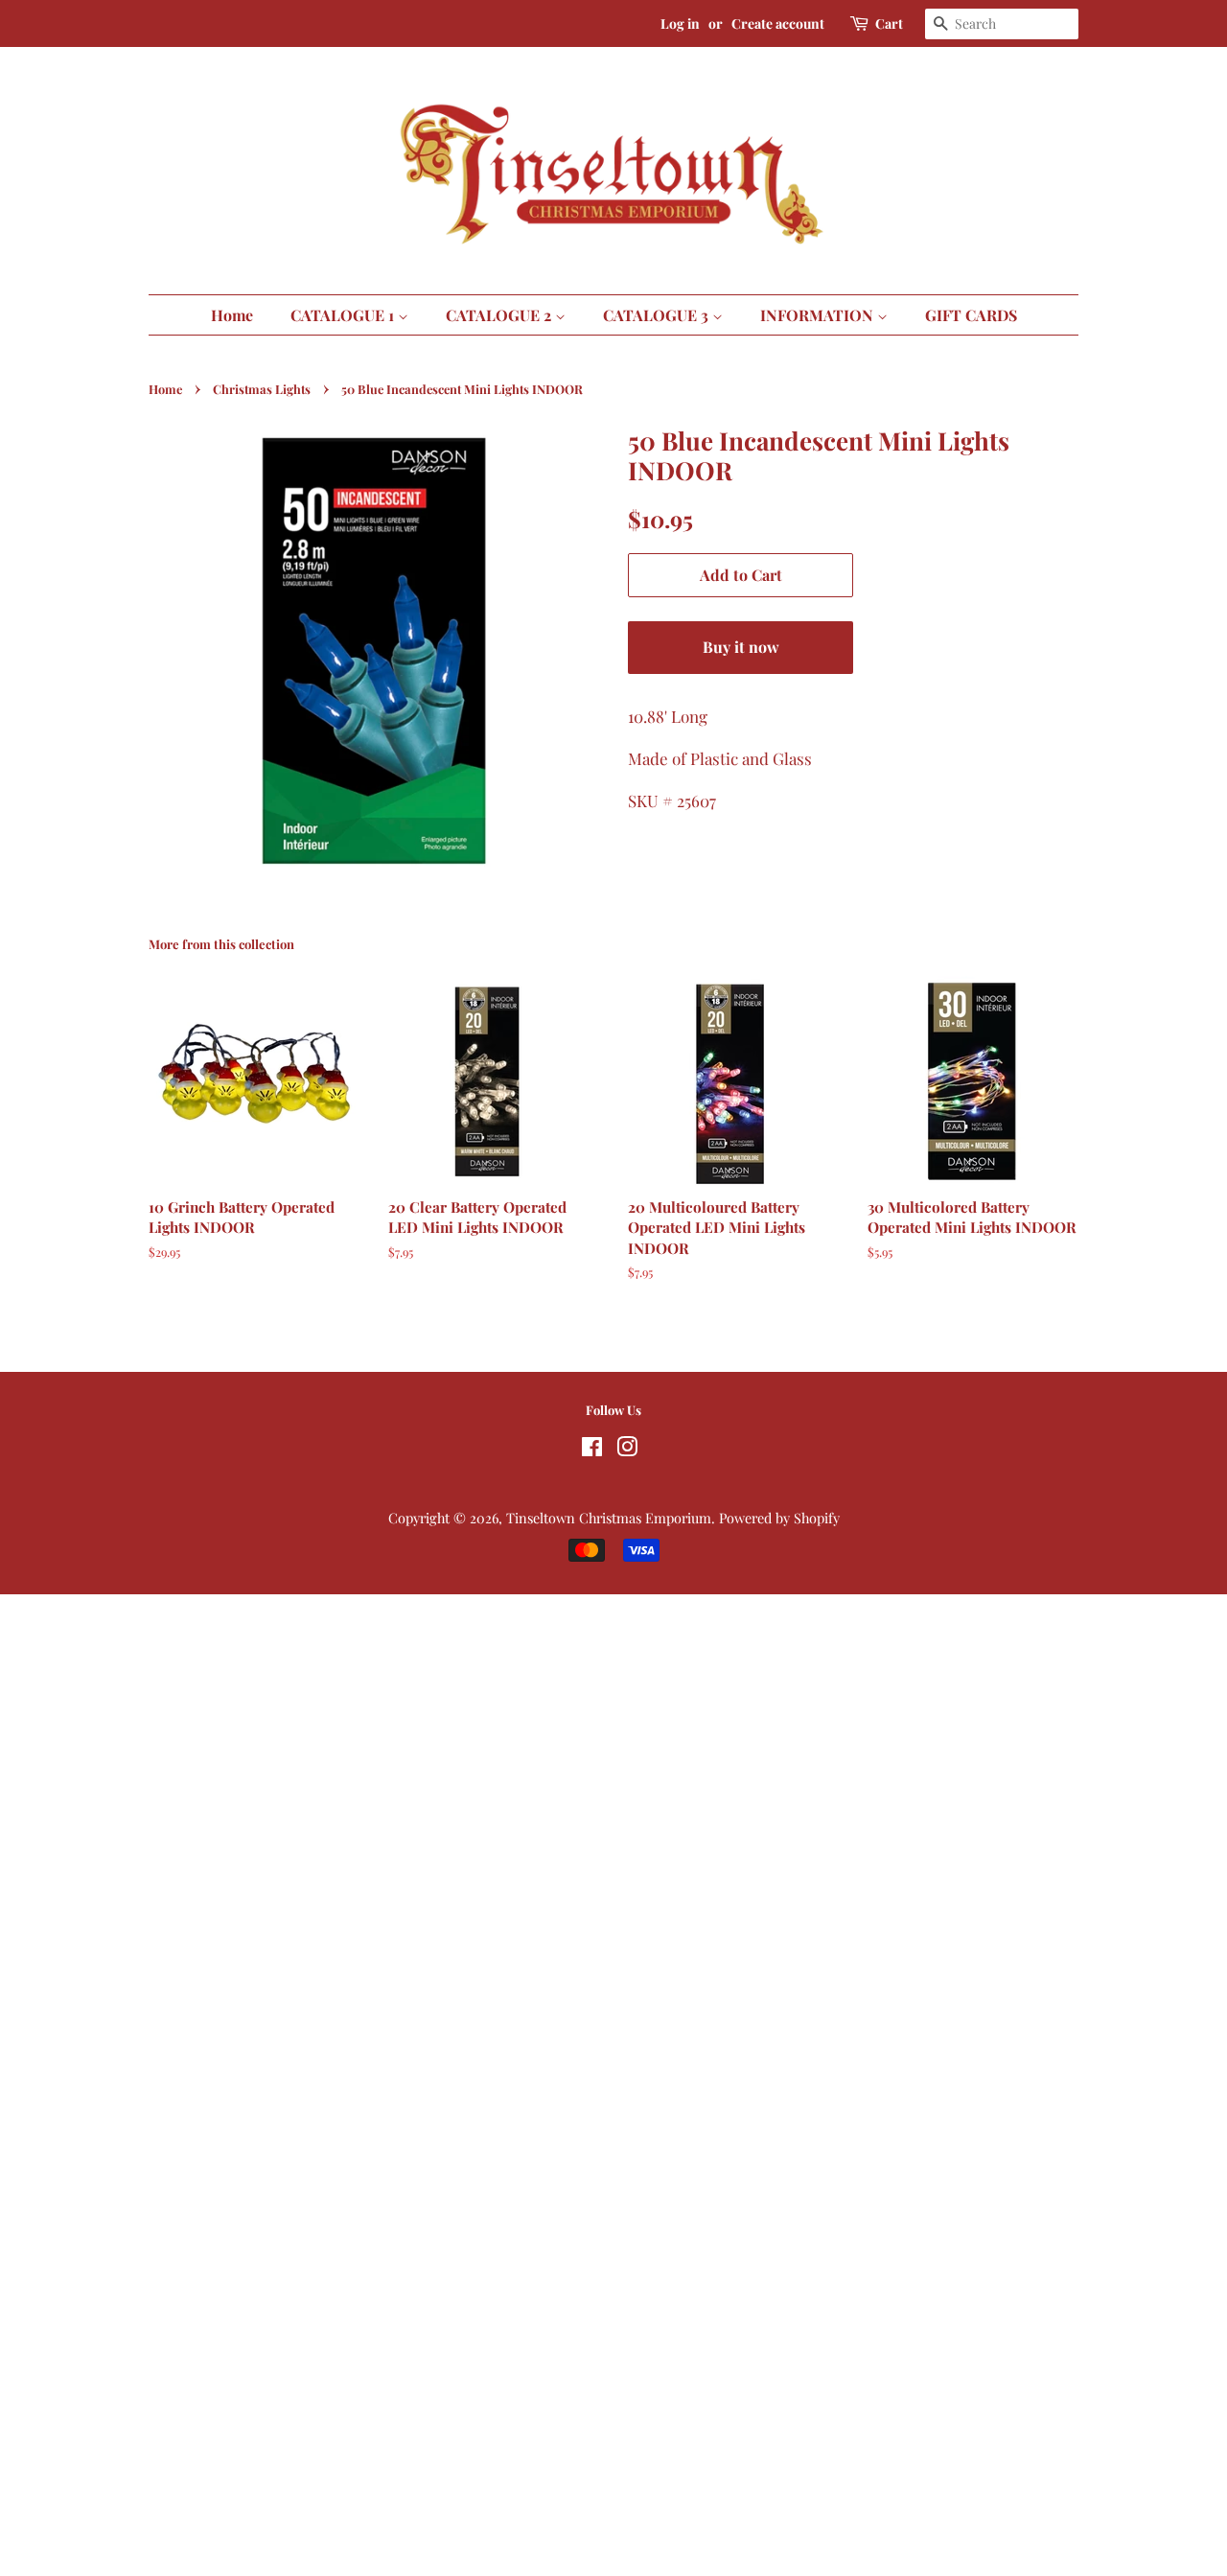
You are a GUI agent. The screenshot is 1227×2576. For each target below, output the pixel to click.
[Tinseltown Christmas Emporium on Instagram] (627, 1450)
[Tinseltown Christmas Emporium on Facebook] (592, 1450)
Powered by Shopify (779, 1518)
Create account (778, 23)
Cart (889, 23)
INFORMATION (819, 315)
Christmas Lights (262, 389)
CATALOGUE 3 (658, 315)
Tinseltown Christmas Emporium (609, 1518)
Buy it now (741, 647)
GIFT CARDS (971, 315)
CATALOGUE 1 (344, 315)
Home (232, 315)
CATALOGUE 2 (500, 315)
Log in (680, 23)
